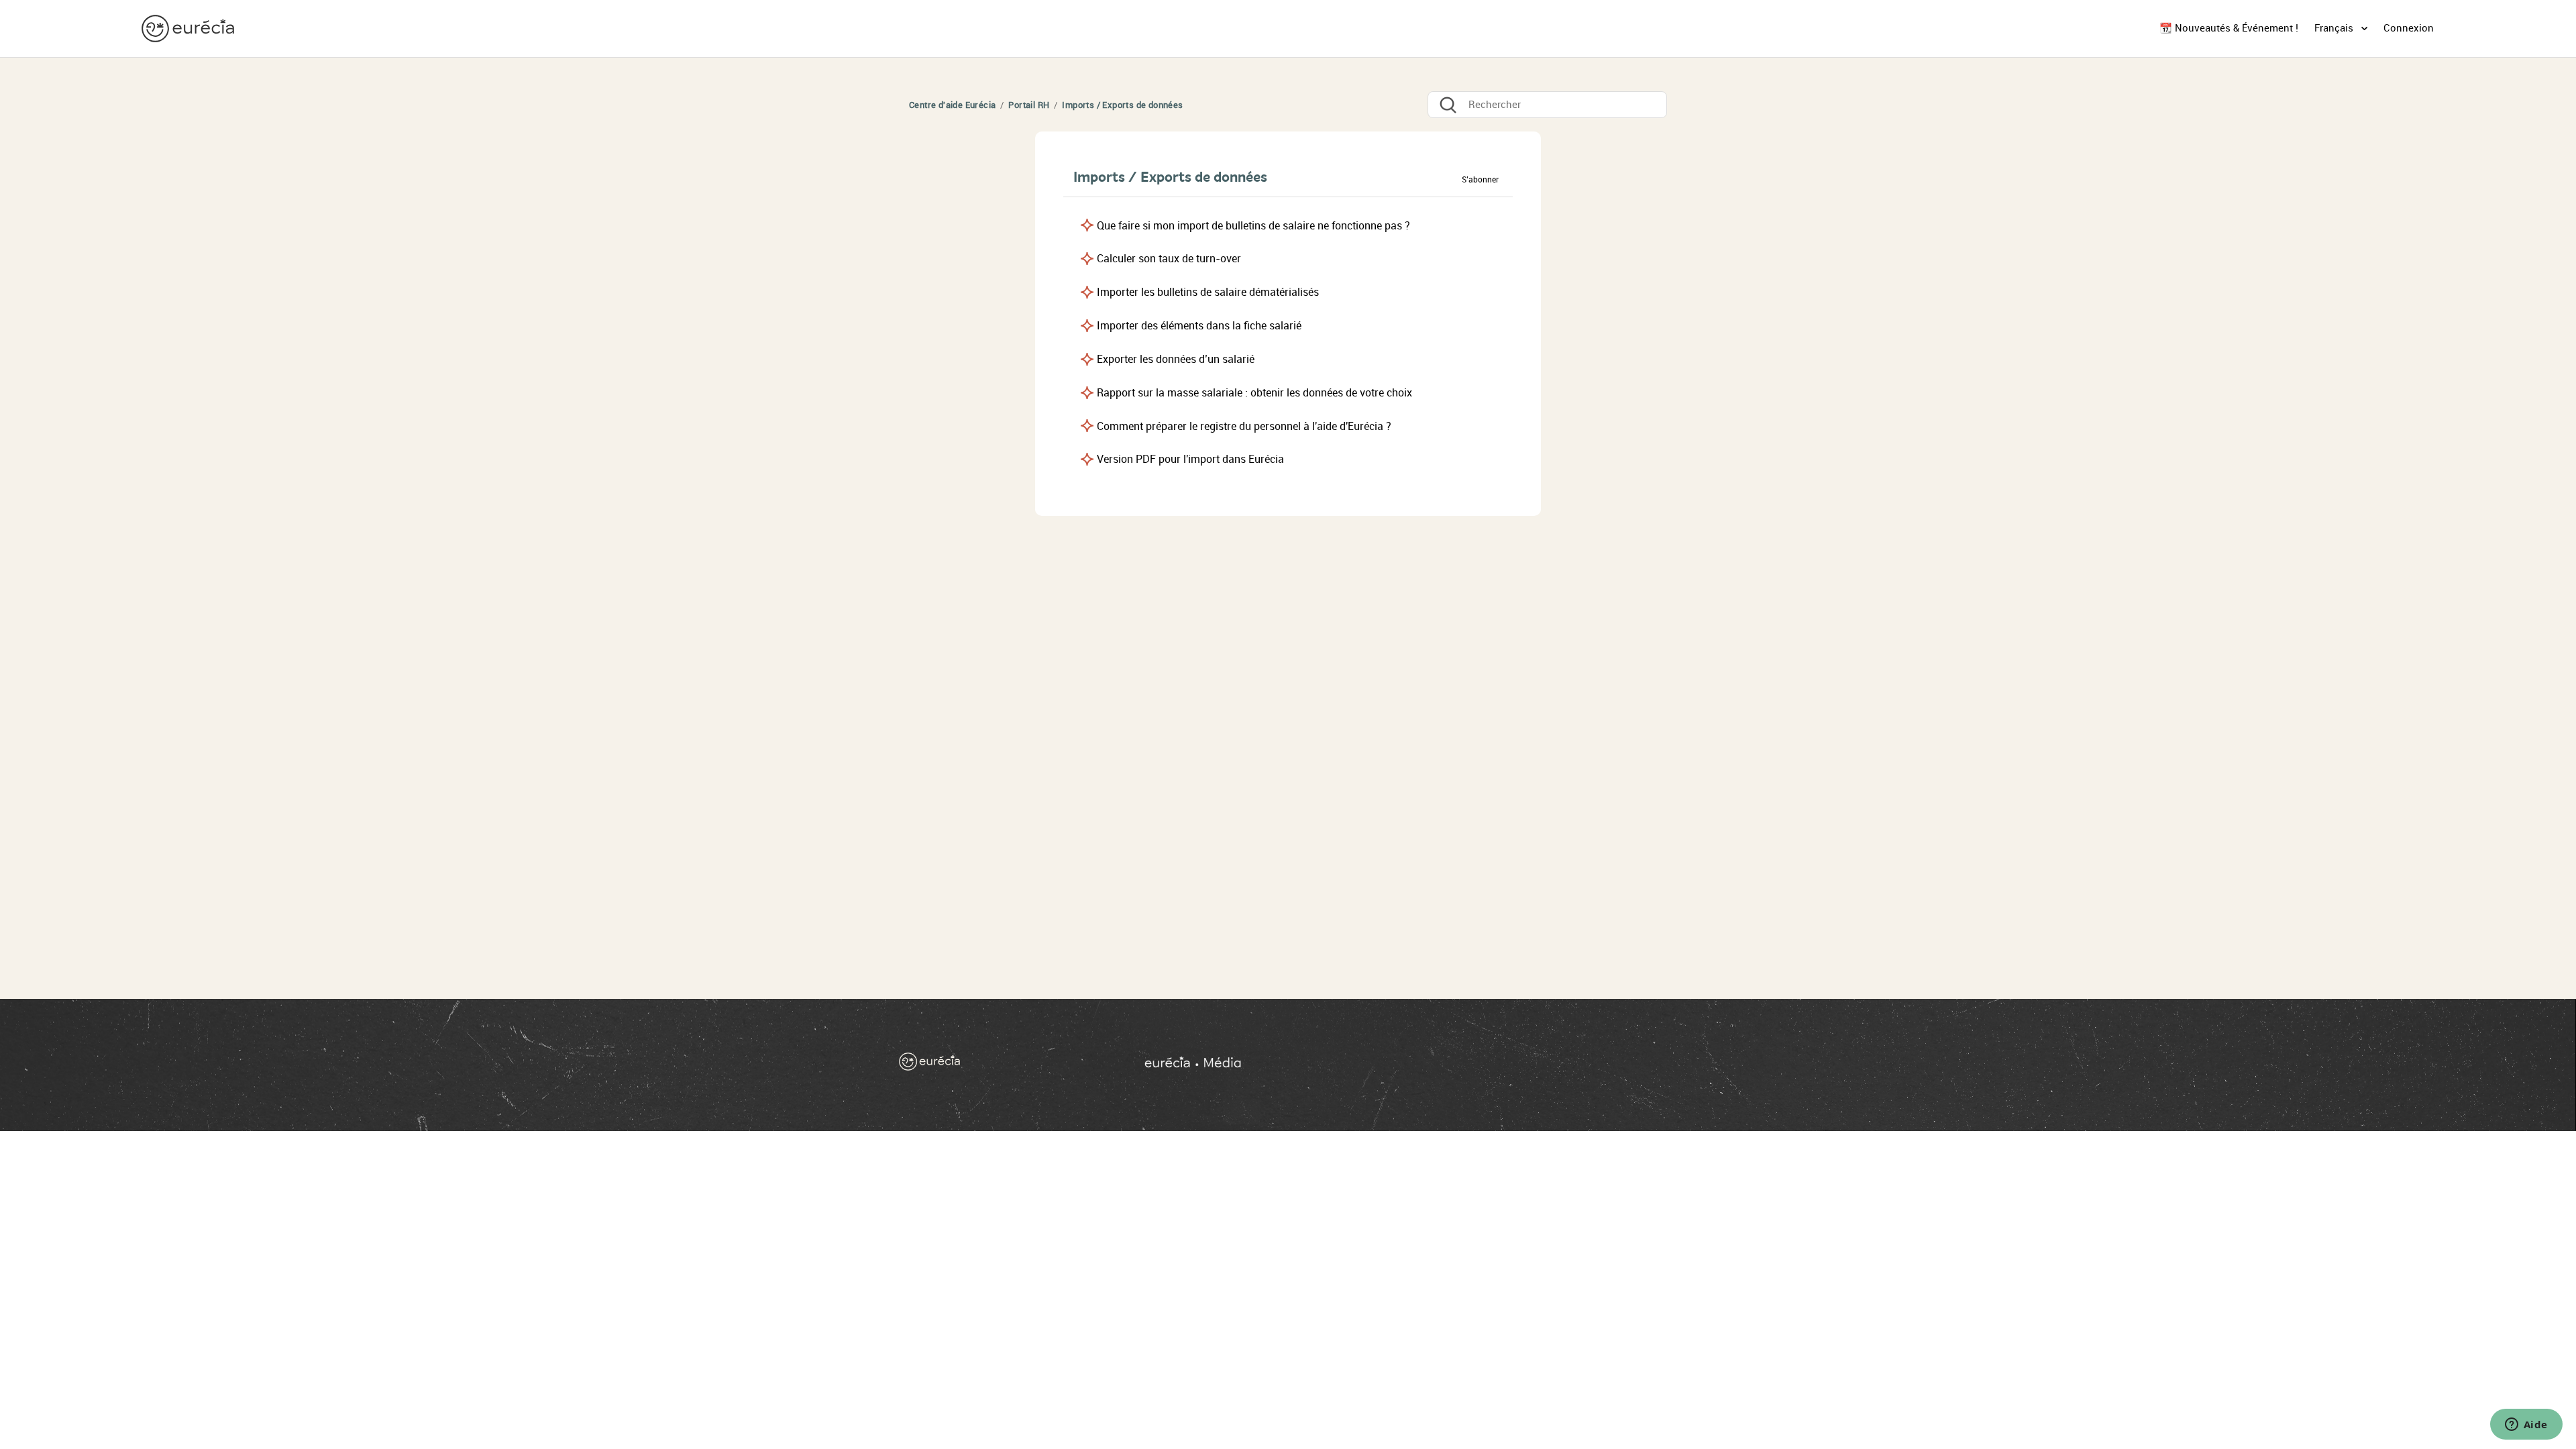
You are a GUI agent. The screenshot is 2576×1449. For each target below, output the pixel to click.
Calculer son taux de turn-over (1169, 259)
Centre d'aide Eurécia (952, 105)
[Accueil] (189, 28)
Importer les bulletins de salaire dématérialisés (1208, 292)
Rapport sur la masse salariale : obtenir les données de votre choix (1254, 393)
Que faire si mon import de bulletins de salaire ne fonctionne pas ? (1253, 226)
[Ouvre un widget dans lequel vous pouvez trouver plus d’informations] (2526, 1426)
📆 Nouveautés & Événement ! (2229, 28)
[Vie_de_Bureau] (1408, 1065)
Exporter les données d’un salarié (1176, 359)
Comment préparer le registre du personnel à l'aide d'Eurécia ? (1244, 426)
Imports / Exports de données (1122, 105)
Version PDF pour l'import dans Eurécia (1190, 459)
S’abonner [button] (1480, 180)
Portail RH (1029, 105)
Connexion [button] (2409, 28)
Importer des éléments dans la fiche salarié (1199, 326)
